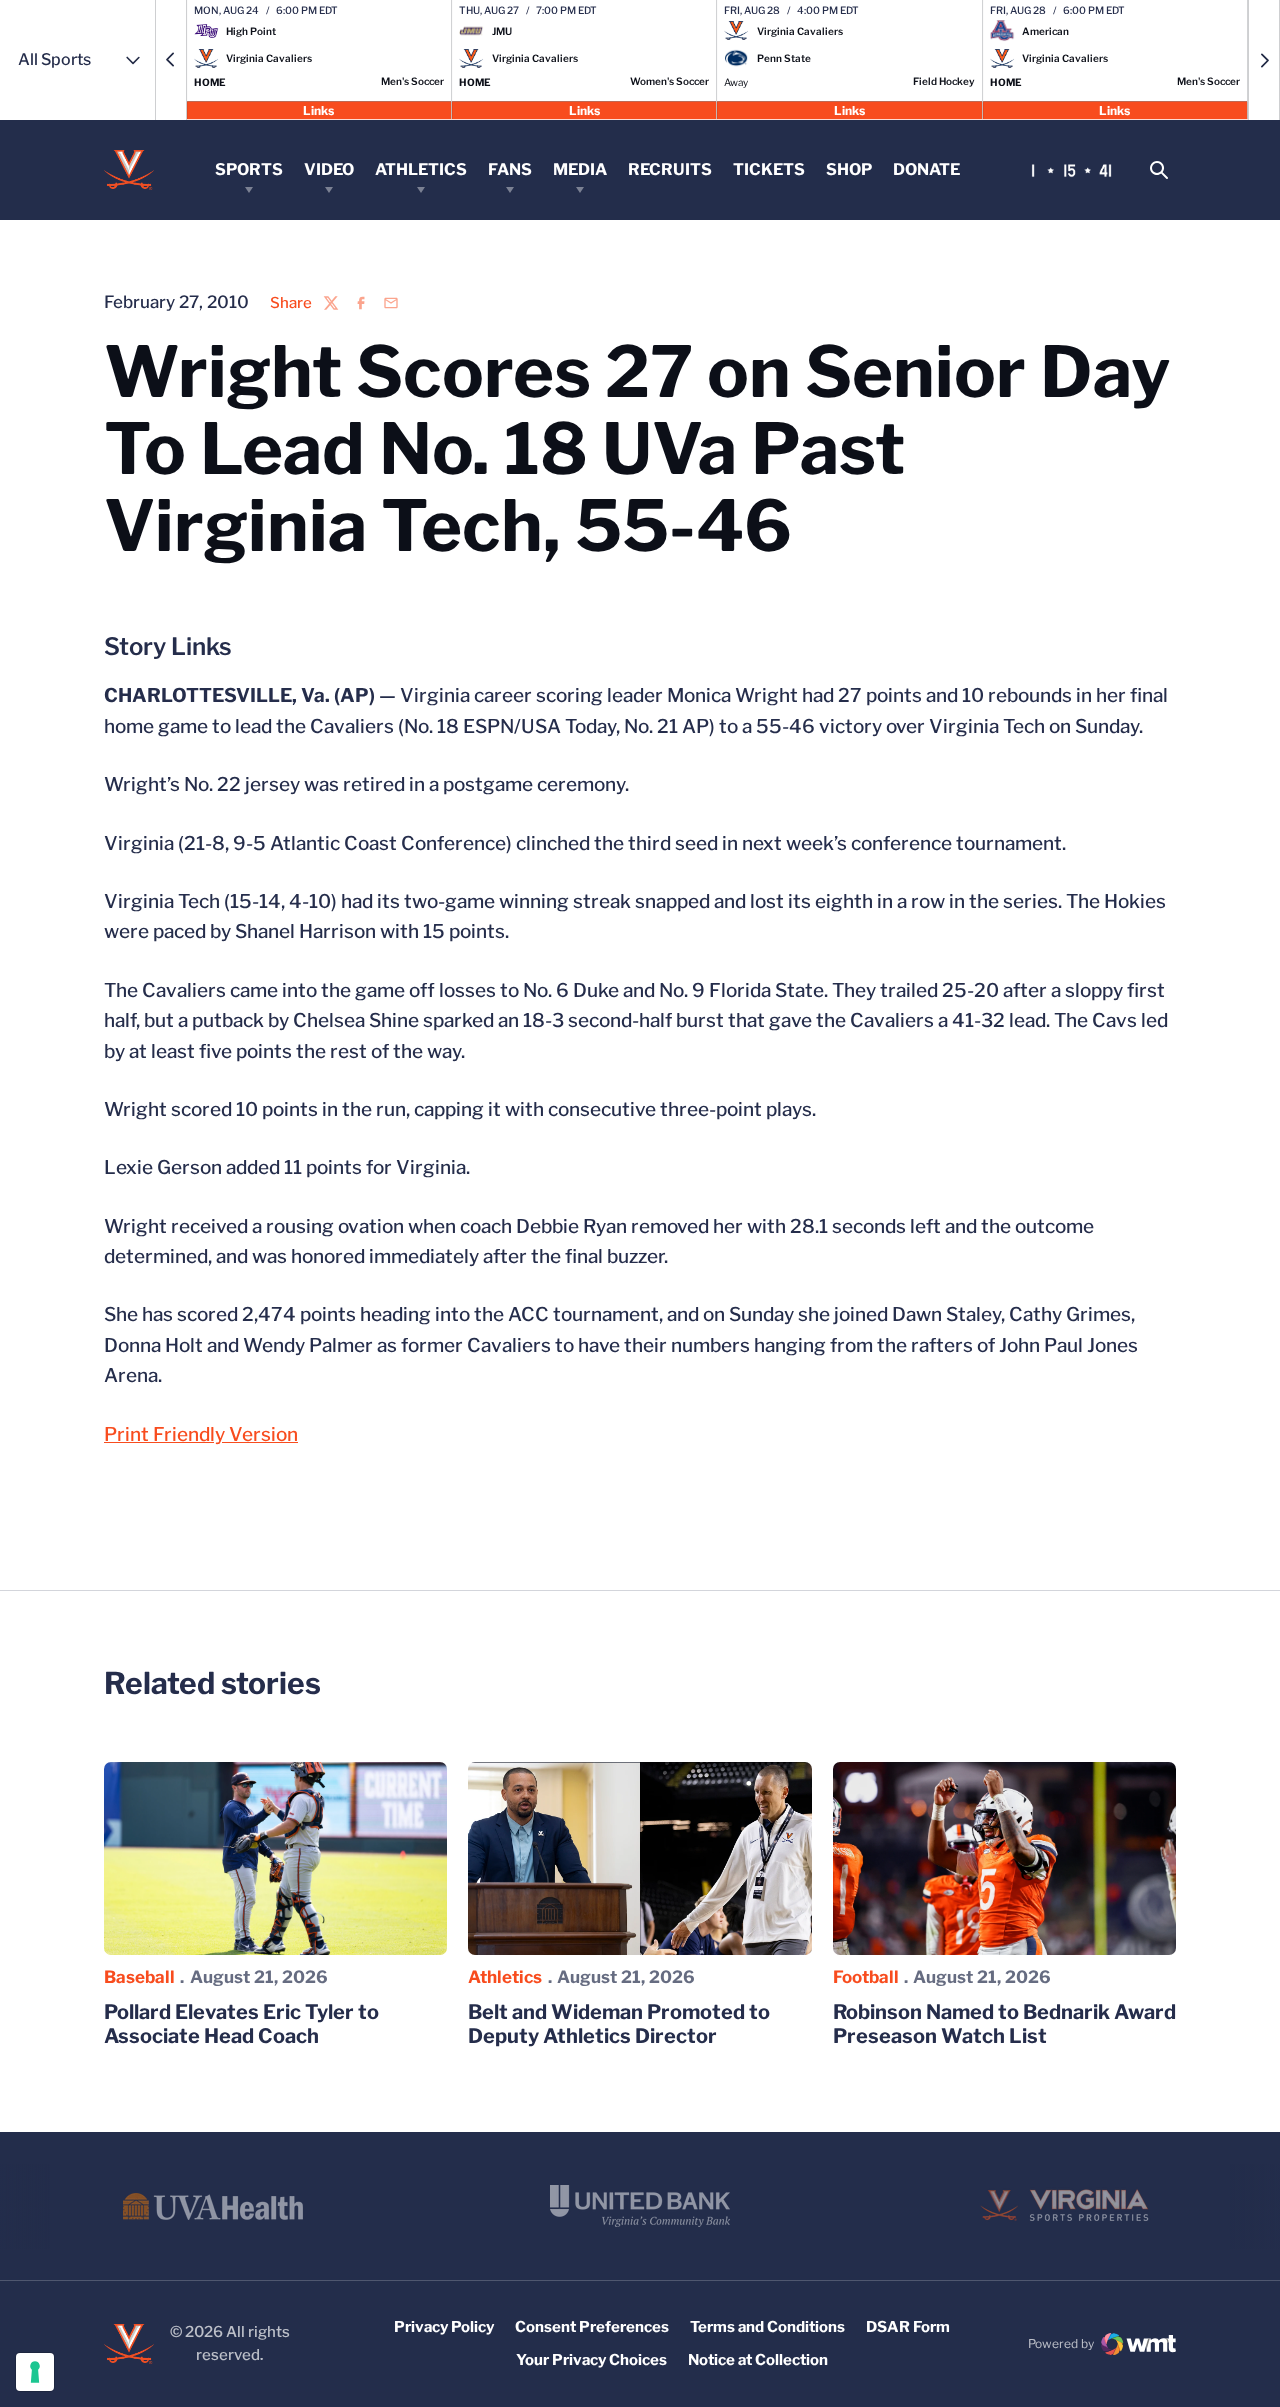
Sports (249, 169)
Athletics (421, 169)
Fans (510, 169)
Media (580, 169)
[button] (171, 60)
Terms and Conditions (767, 2327)
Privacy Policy (444, 2327)
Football (866, 1977)
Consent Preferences (592, 2327)
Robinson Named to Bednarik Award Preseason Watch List (1004, 2024)
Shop (849, 169)
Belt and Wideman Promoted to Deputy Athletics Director (619, 2024)
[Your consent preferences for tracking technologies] (35, 2372)
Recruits (670, 169)
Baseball (139, 1977)
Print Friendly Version (201, 1434)
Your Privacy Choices (591, 2360)
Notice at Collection (758, 2360)
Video (329, 169)
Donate (926, 169)
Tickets (769, 169)
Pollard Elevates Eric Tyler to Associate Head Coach (241, 2024)
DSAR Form (908, 2327)
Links (318, 109)
